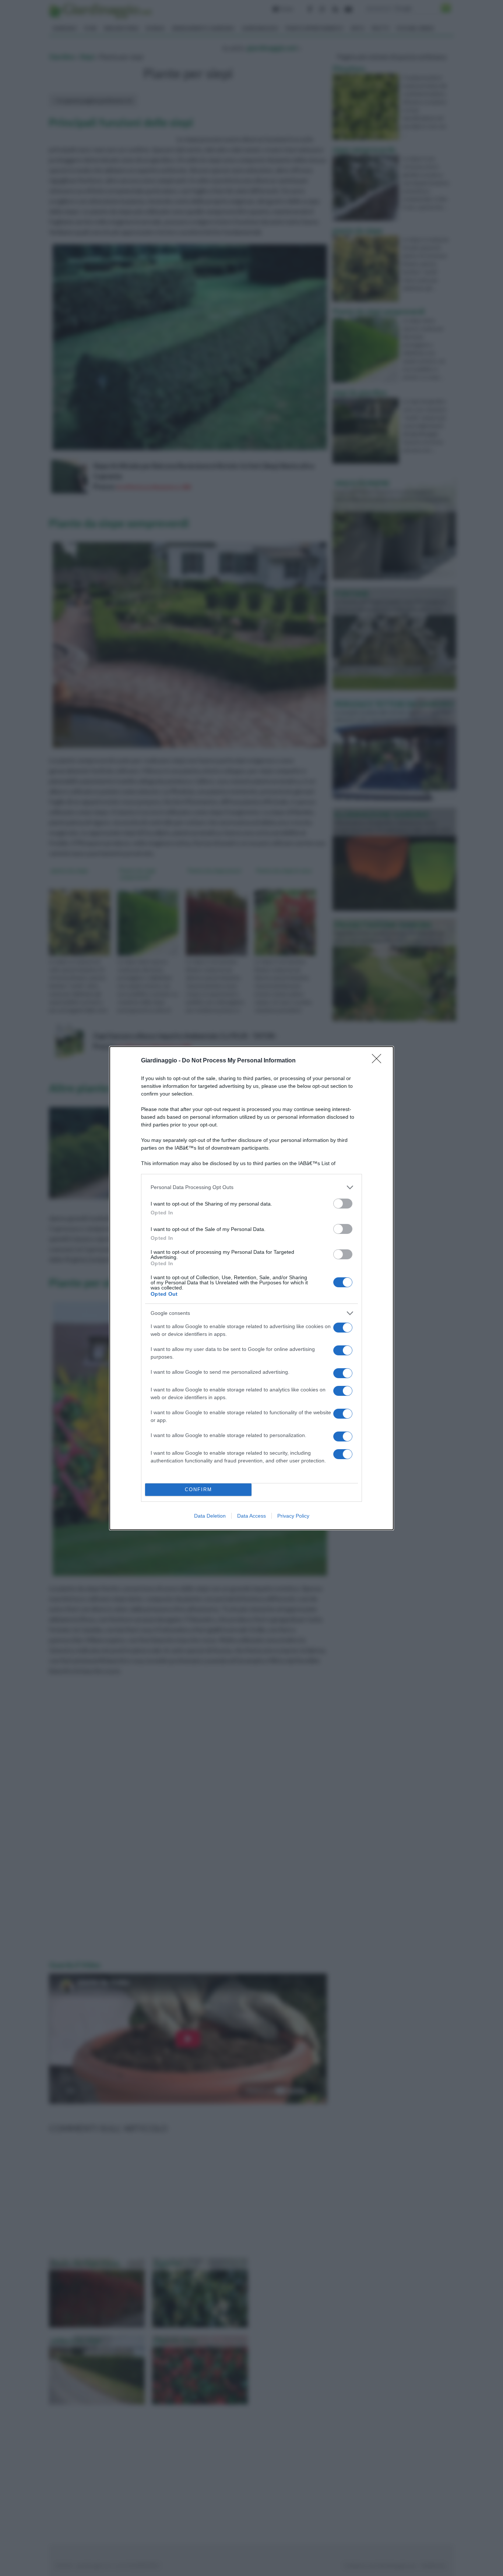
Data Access (251, 1516)
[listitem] (251, 1187)
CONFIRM (198, 1489)
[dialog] (251, 1288)
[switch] (343, 1204)
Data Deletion (210, 1516)
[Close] (379, 1061)
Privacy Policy (293, 1516)
